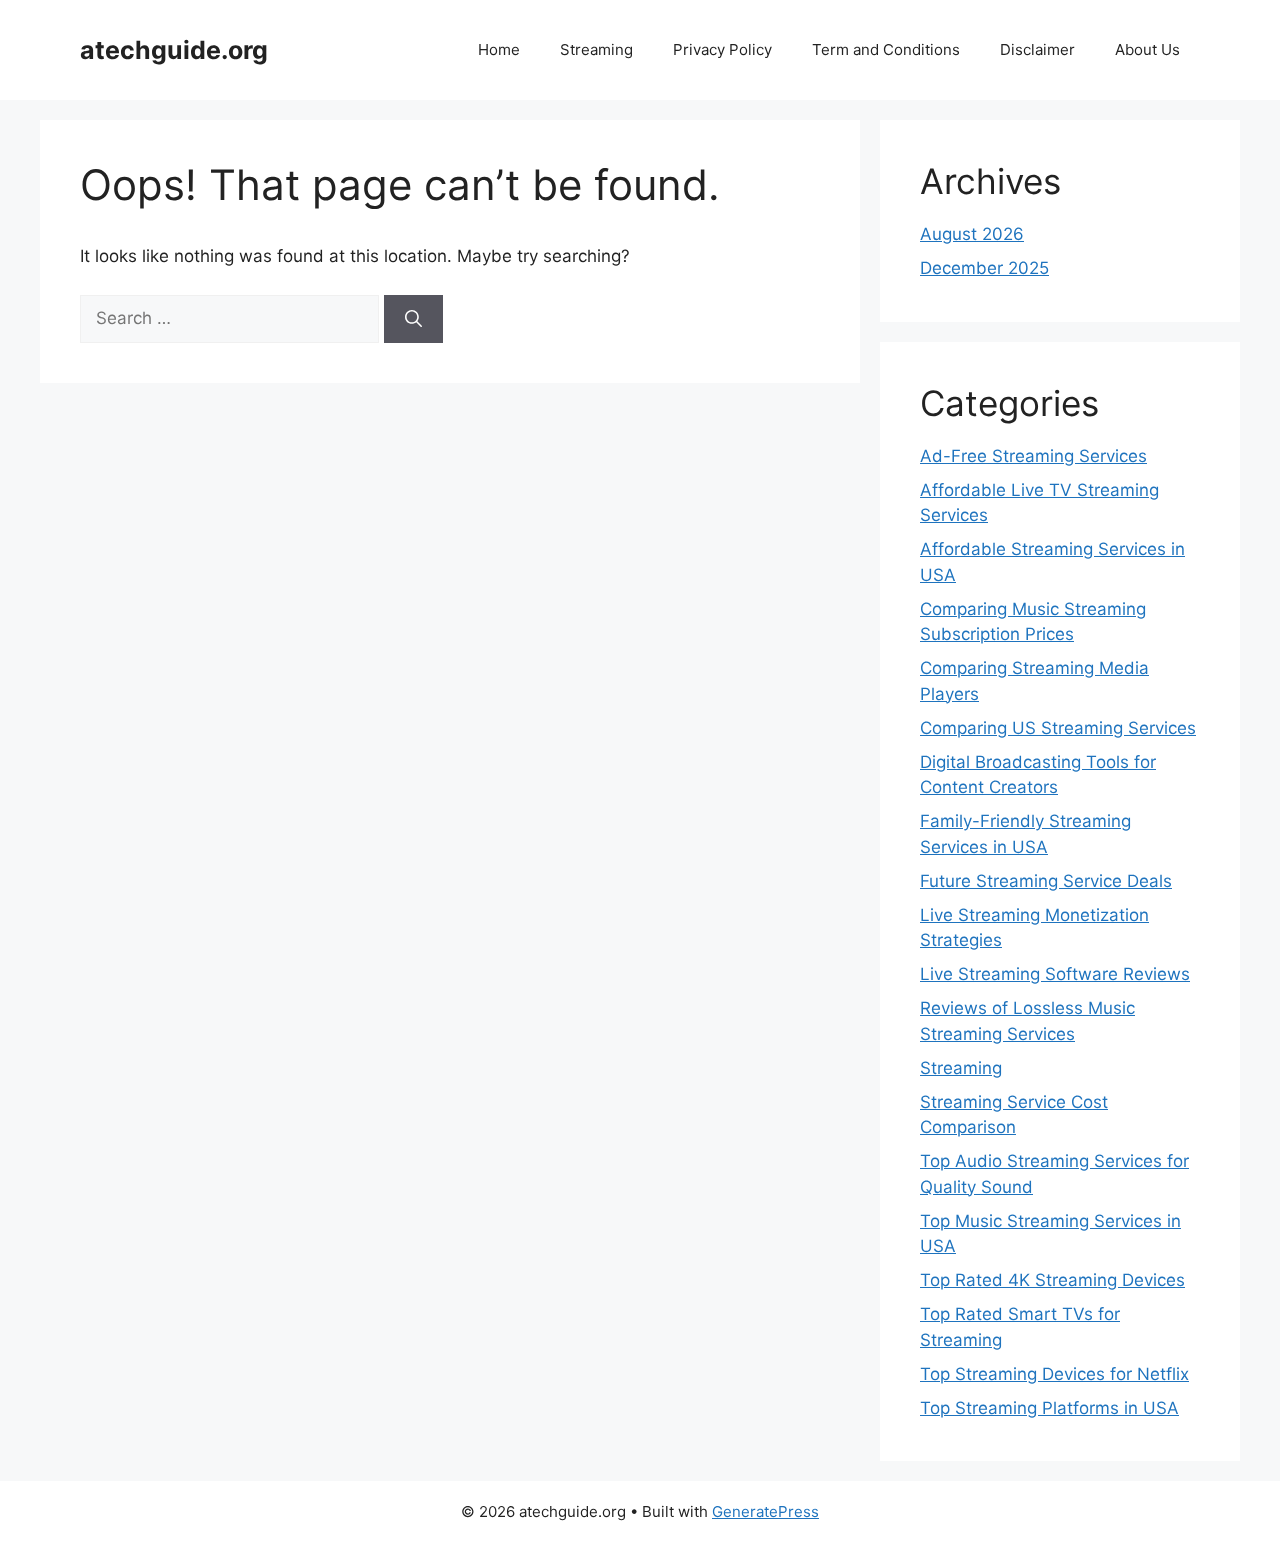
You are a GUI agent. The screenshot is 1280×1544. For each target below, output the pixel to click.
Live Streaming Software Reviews (1055, 974)
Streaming (596, 49)
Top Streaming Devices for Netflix (1054, 1374)
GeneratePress (765, 1511)
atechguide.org (174, 50)
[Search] (413, 319)
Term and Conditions (886, 49)
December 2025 (984, 268)
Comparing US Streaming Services (1058, 728)
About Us (1147, 49)
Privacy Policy (722, 49)
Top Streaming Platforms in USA (1049, 1408)
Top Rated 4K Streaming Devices (1052, 1280)
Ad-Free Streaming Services (1033, 456)
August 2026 (972, 234)
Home (499, 49)
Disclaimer (1037, 49)
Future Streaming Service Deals (1046, 881)
